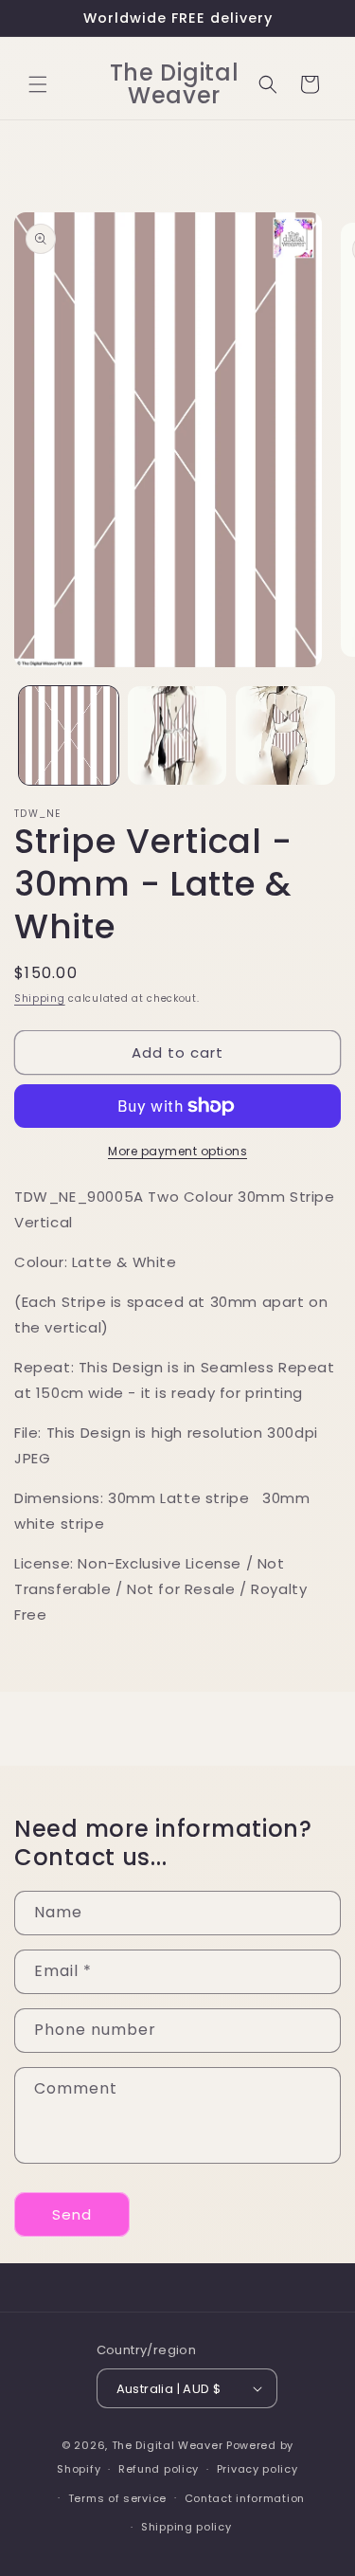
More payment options (177, 1151)
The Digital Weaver (168, 2445)
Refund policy (159, 2469)
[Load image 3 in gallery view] (285, 736)
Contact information (245, 2498)
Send (72, 2214)
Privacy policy (257, 2469)
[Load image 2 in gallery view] (177, 736)
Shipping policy (186, 2527)
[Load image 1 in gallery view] (69, 736)
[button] (38, 84)
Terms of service (117, 2498)
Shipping (40, 998)
